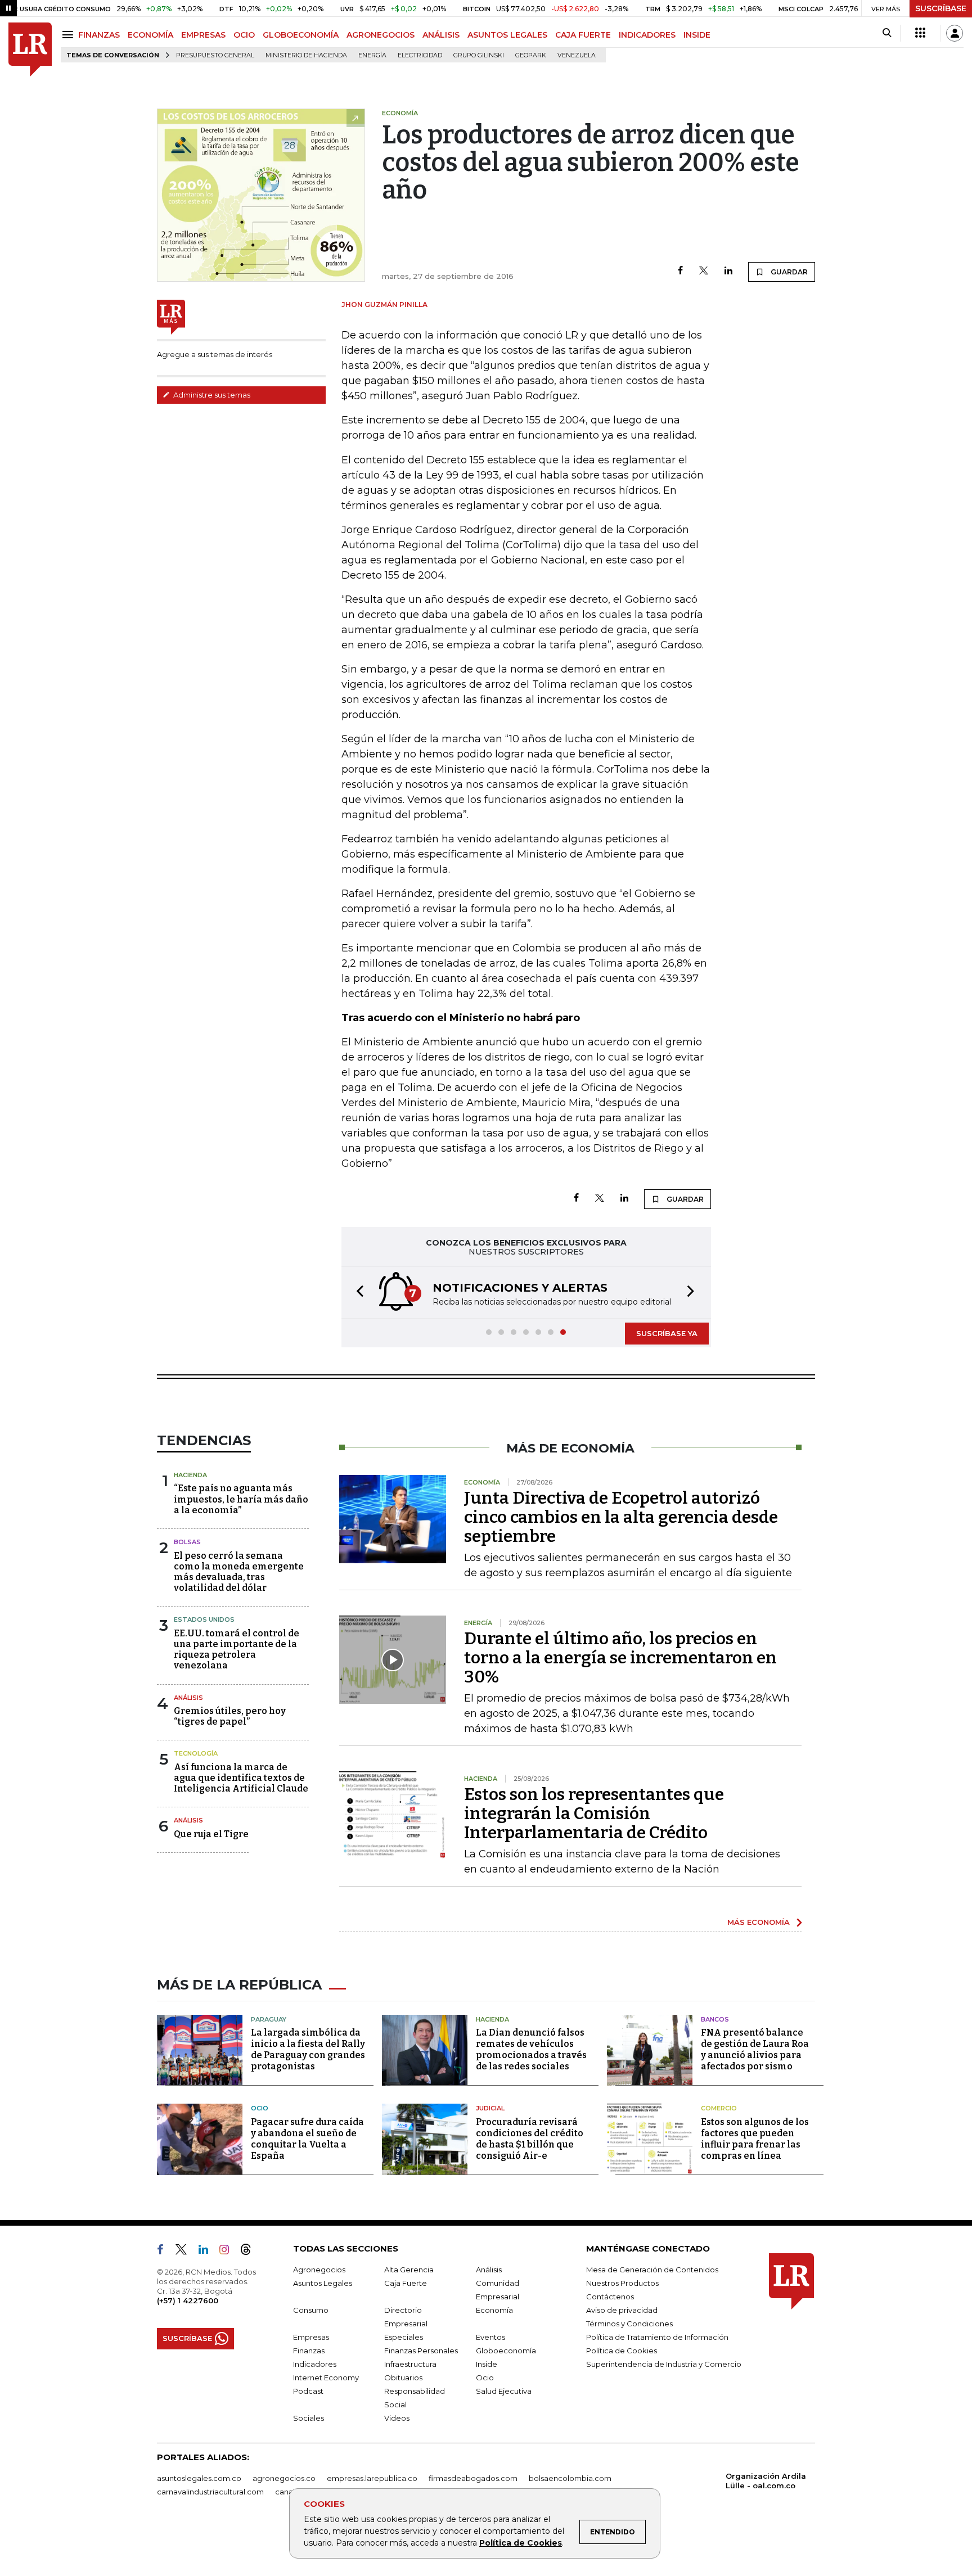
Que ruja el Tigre (211, 1834)
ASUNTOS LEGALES (507, 35)
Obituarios (403, 2378)
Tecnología (196, 1753)
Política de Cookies (521, 2543)
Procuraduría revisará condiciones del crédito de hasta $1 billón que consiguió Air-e (530, 2139)
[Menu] (69, 35)
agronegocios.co (284, 2478)
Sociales (309, 2418)
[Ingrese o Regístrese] (955, 33)
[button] (357, 1292)
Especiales (404, 2337)
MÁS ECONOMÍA (759, 1922)
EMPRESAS (203, 35)
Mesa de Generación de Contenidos (652, 2270)
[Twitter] (704, 271)
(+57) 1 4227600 (188, 2300)
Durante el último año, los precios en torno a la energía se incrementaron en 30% (620, 1658)
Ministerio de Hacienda (306, 55)
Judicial (490, 2108)
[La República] (30, 50)
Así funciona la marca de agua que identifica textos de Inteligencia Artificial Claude (241, 1778)
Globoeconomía (506, 2351)
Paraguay (269, 2019)
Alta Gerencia (409, 2270)
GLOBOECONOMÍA (301, 35)
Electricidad (420, 55)
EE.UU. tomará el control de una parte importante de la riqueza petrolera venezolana (237, 1650)
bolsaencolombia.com (570, 2478)
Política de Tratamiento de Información (657, 2337)
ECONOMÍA (150, 35)
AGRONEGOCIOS (381, 35)
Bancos (715, 2019)
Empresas (311, 2337)
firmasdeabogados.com (473, 2478)
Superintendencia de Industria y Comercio (664, 2364)
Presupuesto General (215, 55)
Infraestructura (410, 2364)
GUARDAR (788, 272)
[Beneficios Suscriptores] (920, 33)
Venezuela (577, 55)
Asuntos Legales (323, 2283)
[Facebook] (680, 271)
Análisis (188, 1698)
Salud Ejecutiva (504, 2391)
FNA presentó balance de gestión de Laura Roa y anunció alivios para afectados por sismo (755, 2049)
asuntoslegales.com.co (199, 2478)
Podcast (308, 2391)
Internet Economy (326, 2378)
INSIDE (697, 35)
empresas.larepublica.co (372, 2478)
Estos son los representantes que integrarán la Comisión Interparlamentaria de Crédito (594, 1813)
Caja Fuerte (406, 2283)
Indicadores (315, 2364)
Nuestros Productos (622, 2283)
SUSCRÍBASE (941, 8)
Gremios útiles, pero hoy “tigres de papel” (230, 1716)
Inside (487, 2364)
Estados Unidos (204, 1619)
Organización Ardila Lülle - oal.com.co (766, 2481)
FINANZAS (99, 35)
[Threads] (250, 2252)
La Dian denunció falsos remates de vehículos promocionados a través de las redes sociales (531, 2049)
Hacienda (190, 1475)
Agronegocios (319, 2270)
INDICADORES (647, 35)
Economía (494, 2310)
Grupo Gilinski (479, 55)
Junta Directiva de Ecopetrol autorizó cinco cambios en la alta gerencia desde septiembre (621, 1517)
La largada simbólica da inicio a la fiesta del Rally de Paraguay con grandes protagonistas (308, 2049)
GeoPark (531, 55)
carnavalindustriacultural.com (210, 2492)
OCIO (244, 35)
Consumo (311, 2310)
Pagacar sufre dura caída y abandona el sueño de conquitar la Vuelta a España (307, 2139)
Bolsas (187, 1542)
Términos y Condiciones (629, 2324)
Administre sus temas (211, 395)
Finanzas (309, 2351)
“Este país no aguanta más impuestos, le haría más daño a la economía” (241, 1499)
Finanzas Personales (421, 2351)
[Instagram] (229, 2252)
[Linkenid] (208, 2252)
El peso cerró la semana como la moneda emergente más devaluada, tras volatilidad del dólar (239, 1572)
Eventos (490, 2337)
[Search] (887, 33)
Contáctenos (610, 2297)
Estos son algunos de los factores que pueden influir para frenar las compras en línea (755, 2139)
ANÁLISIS (441, 35)
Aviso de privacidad (622, 2310)
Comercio (719, 2108)
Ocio (260, 2108)
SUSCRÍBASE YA (667, 1333)
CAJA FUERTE (583, 35)
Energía (372, 55)
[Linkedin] (728, 271)
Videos (397, 2418)
